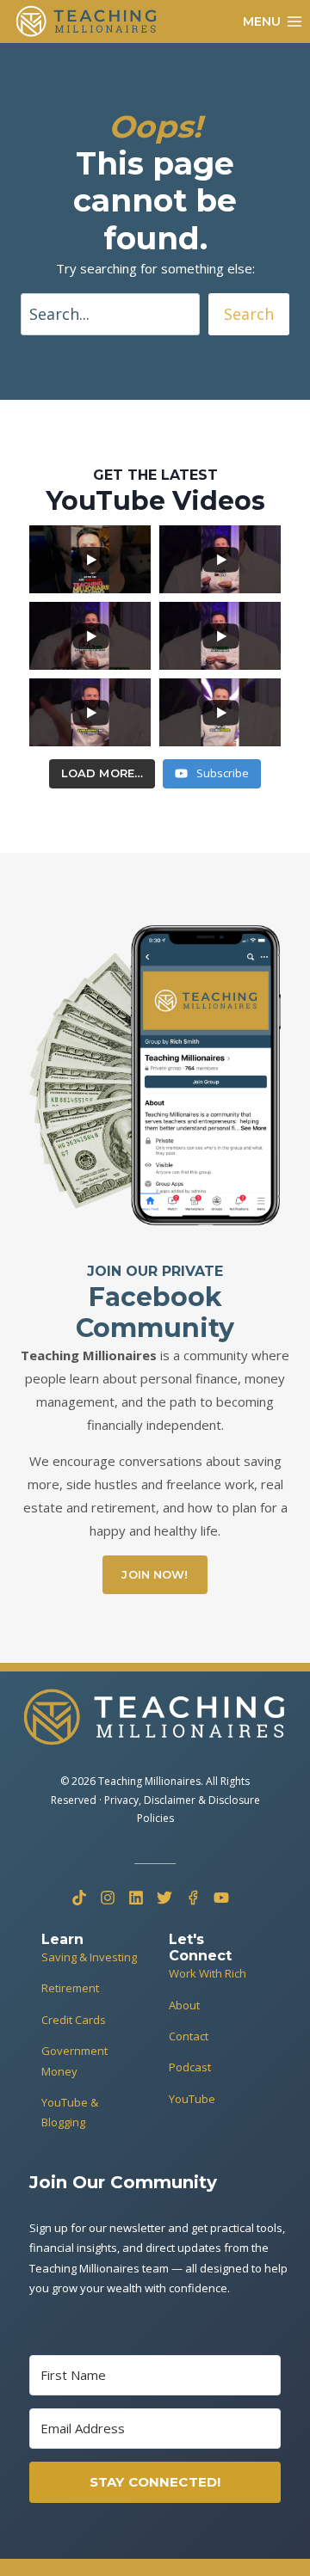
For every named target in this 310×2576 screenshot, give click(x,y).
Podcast (190, 2067)
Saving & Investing (89, 1957)
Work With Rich (208, 1973)
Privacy (120, 1800)
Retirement (70, 1988)
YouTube (192, 2099)
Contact (189, 2036)
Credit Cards (74, 2020)
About (184, 2005)
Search (249, 314)
